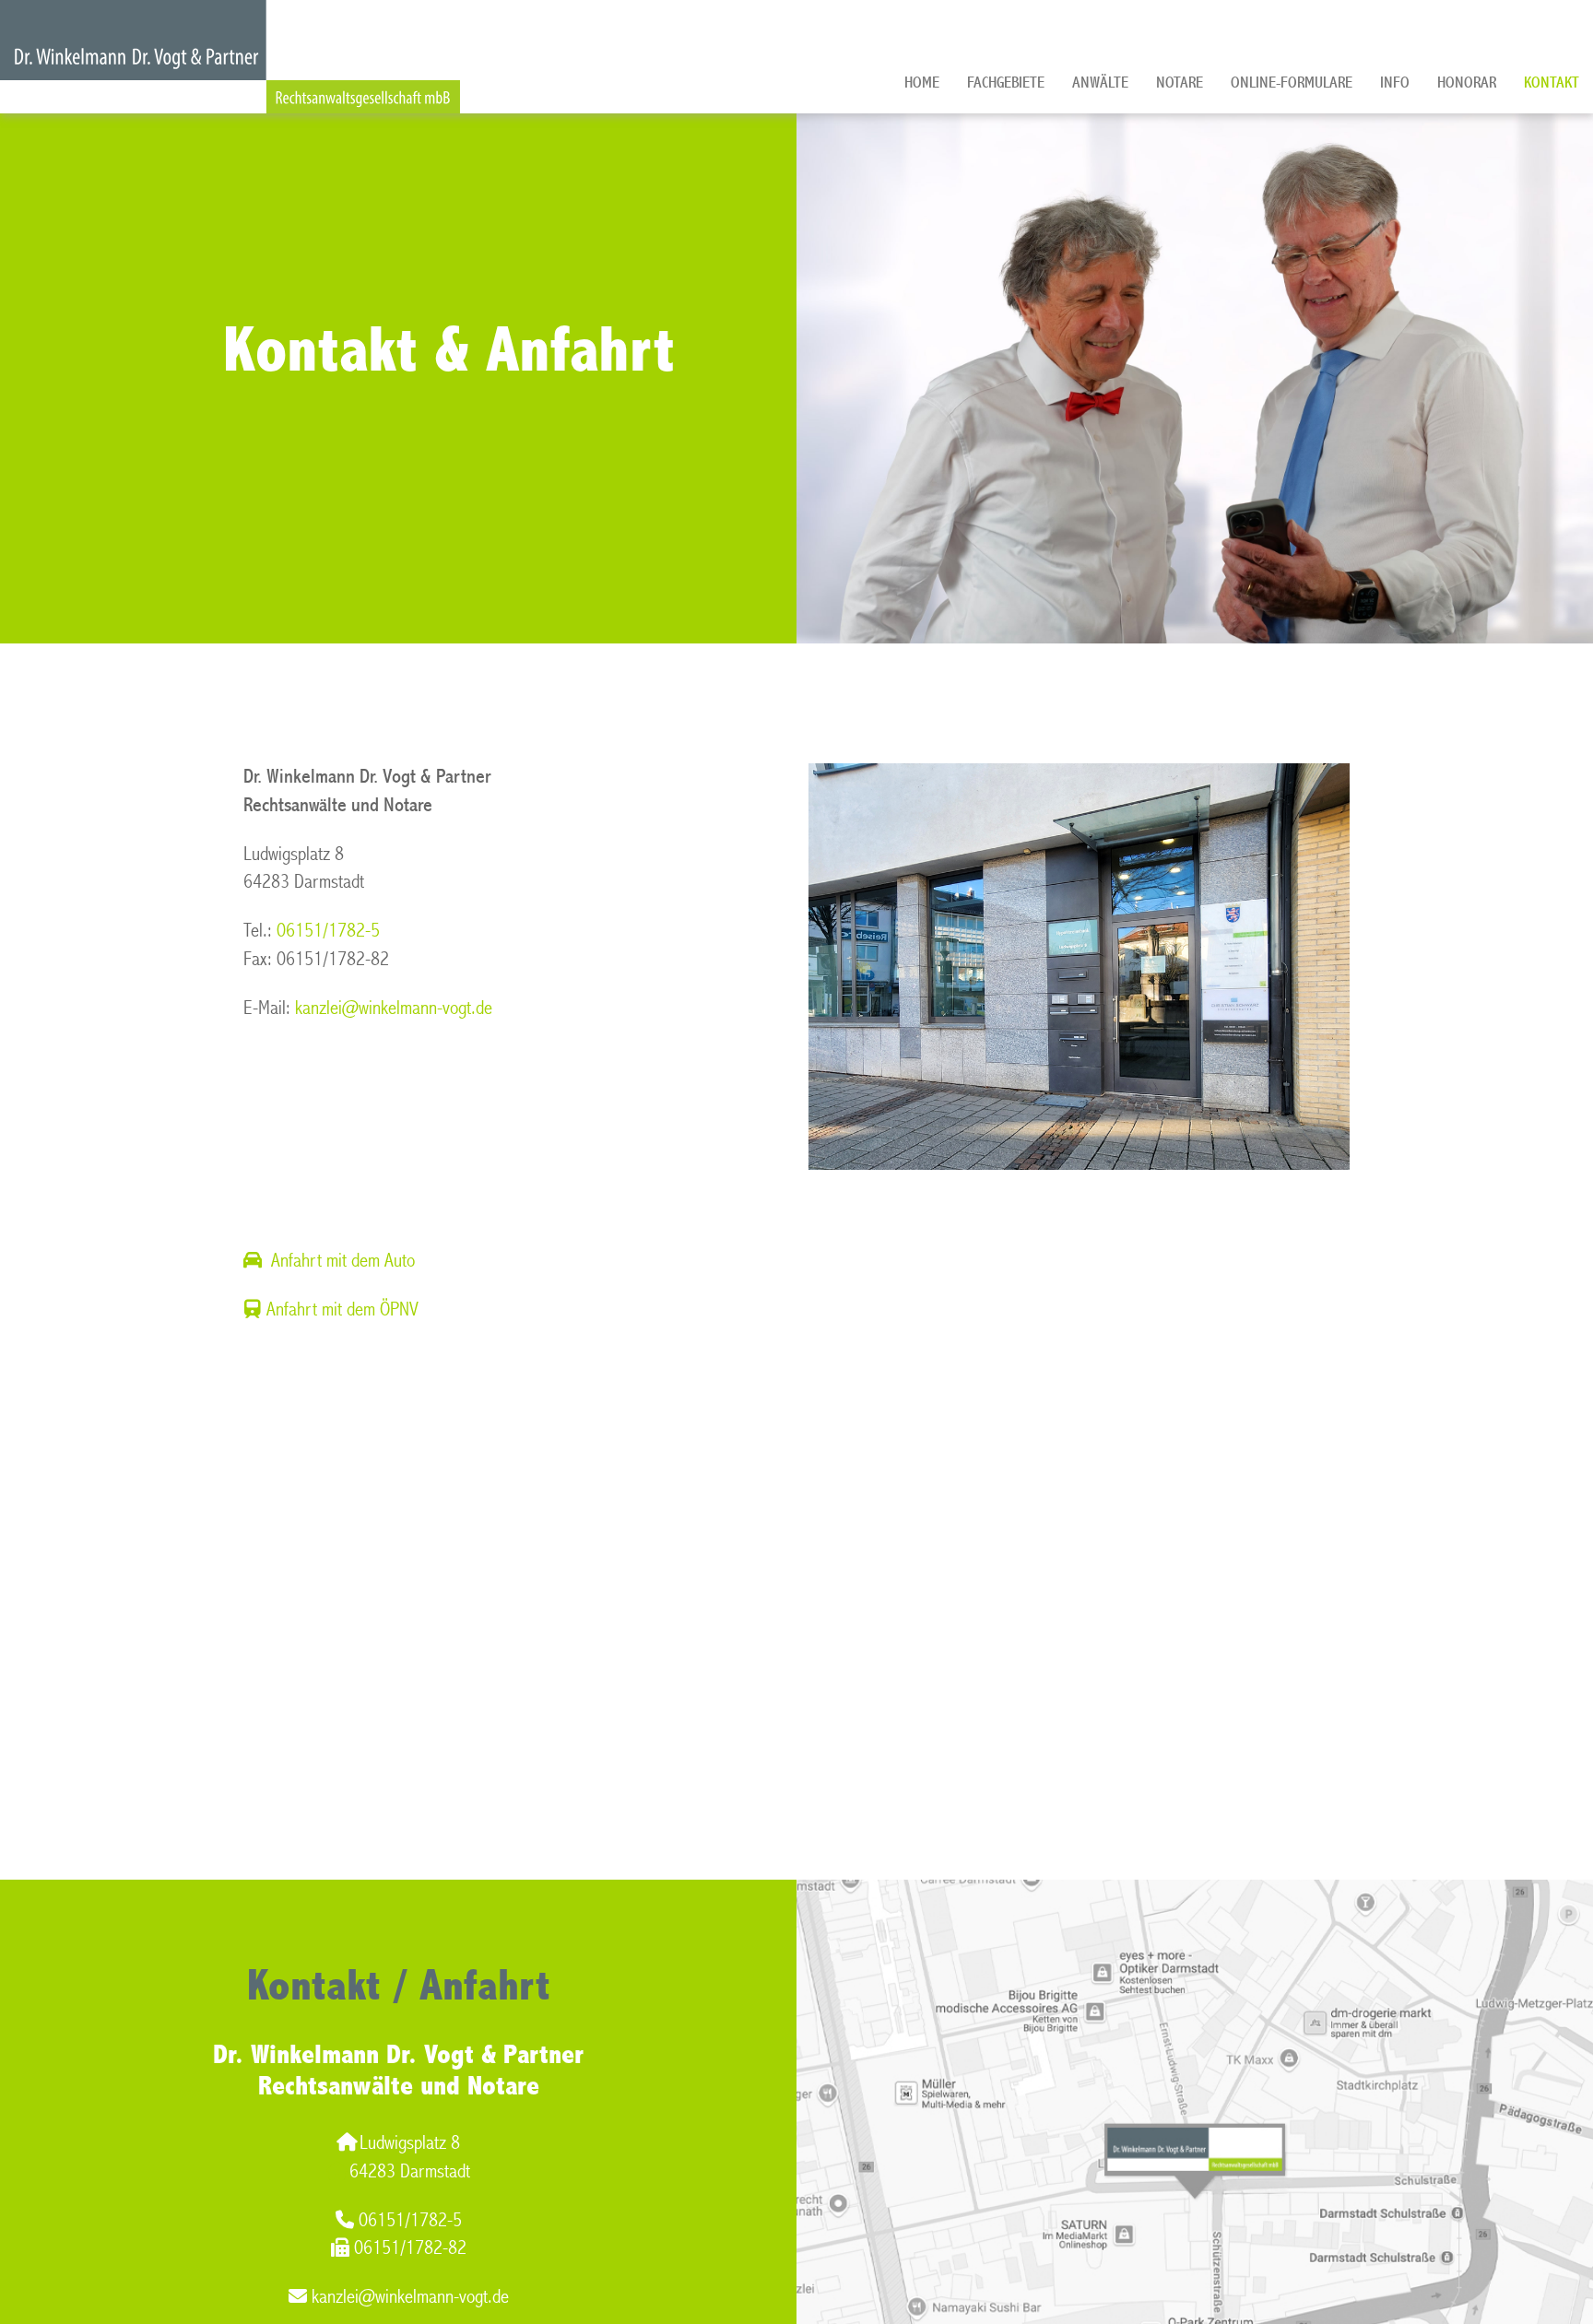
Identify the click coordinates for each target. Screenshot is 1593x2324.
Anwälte (1100, 83)
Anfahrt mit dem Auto (343, 1261)
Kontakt (1552, 83)
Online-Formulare (1292, 83)
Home (922, 83)
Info (1395, 83)
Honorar (1467, 83)
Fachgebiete (1006, 83)
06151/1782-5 (328, 931)
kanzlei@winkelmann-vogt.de (394, 1008)
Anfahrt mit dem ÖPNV (342, 1309)
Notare (1180, 83)
